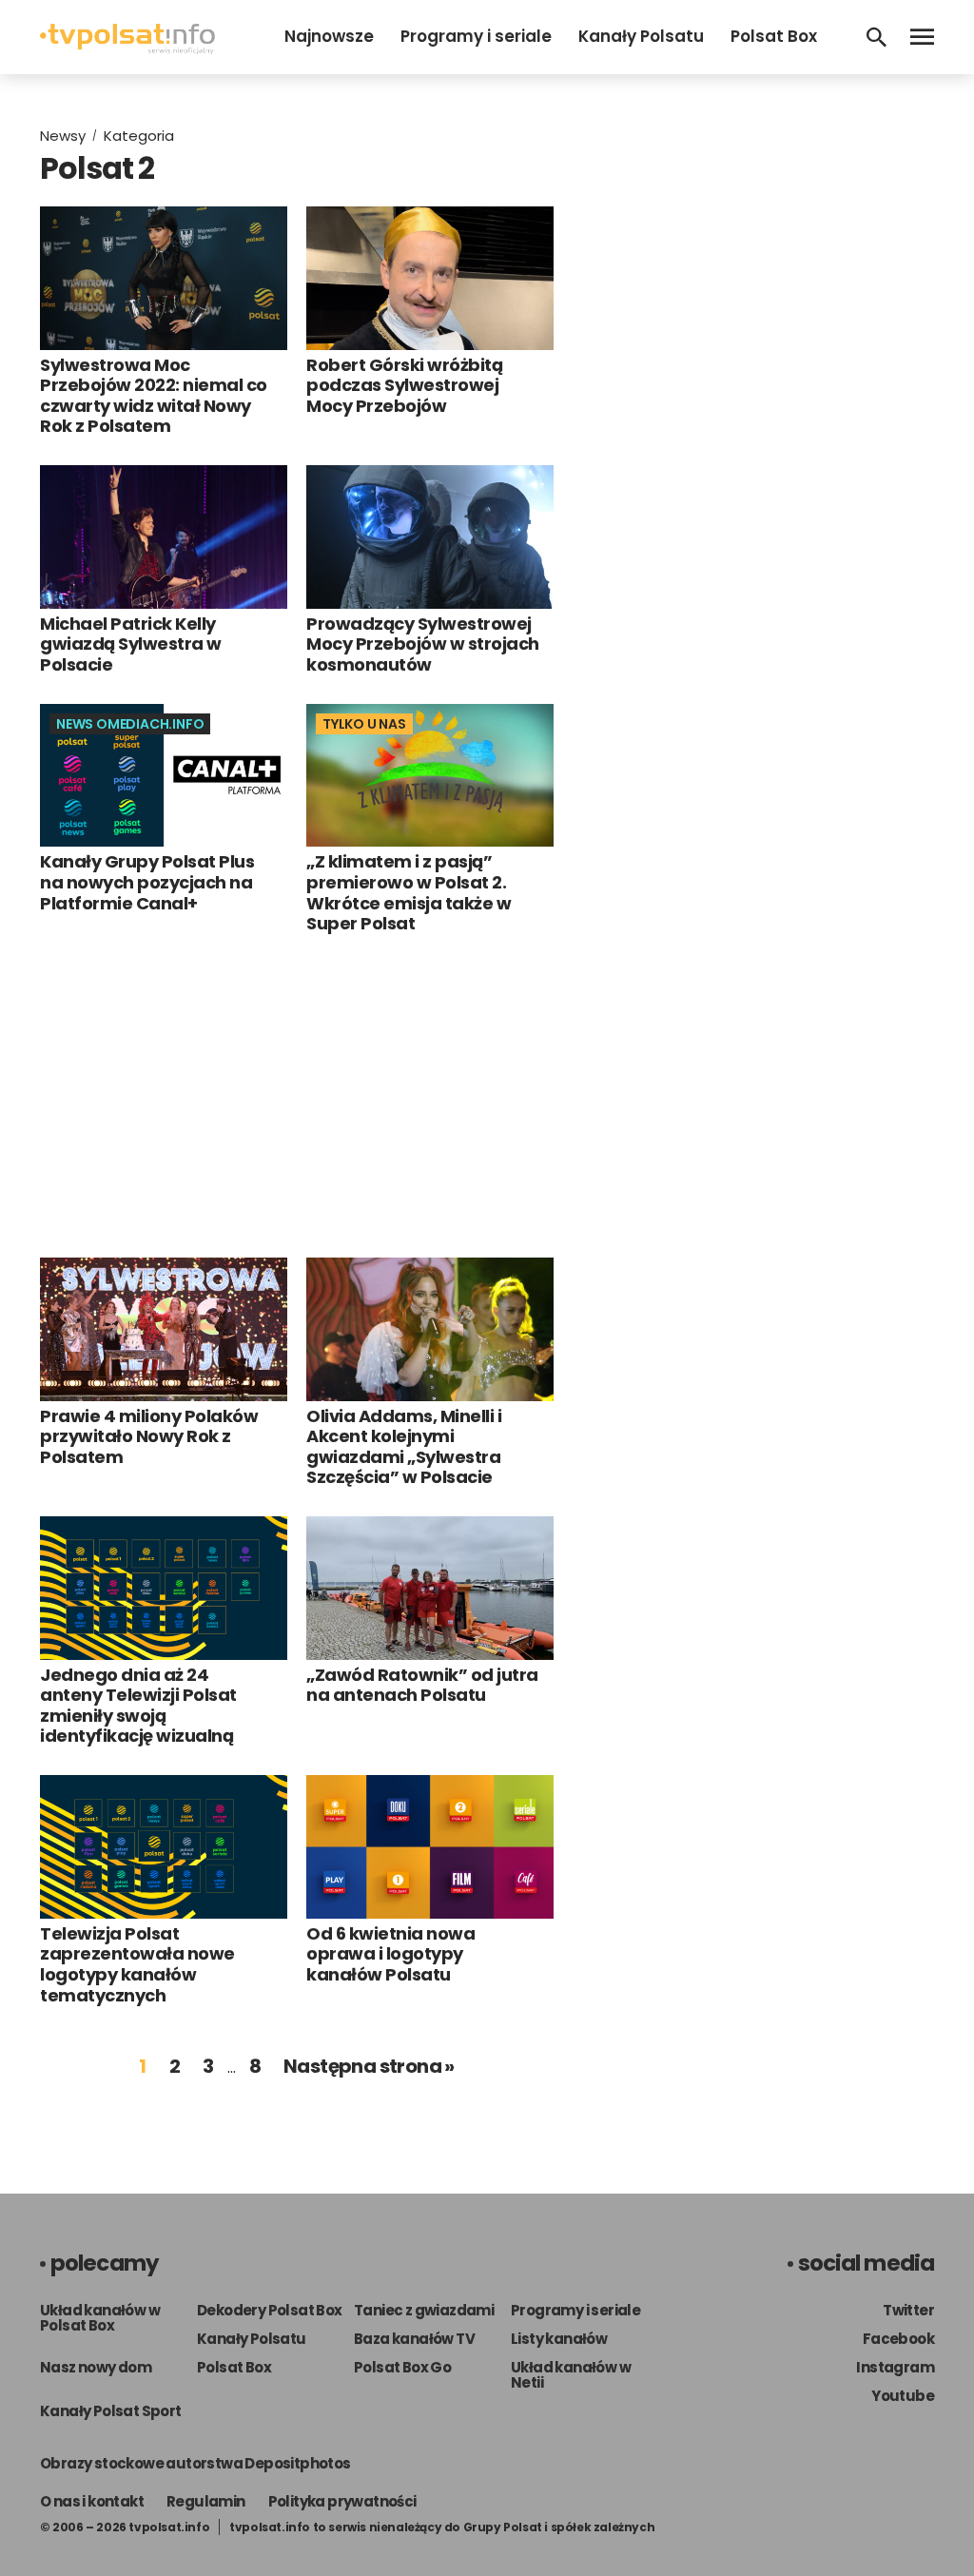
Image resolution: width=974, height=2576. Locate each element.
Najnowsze (329, 36)
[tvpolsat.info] (127, 49)
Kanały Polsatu (641, 36)
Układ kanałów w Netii (571, 2375)
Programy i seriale (476, 36)
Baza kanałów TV (414, 2339)
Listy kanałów (559, 2339)
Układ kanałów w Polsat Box (100, 2318)
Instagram (895, 2367)
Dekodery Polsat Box (270, 2310)
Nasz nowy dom (96, 2367)
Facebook (898, 2339)
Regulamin (206, 2501)
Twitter (908, 2310)
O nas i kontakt (92, 2501)
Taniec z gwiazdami (424, 2310)
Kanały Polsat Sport (111, 2411)
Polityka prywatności (342, 2501)
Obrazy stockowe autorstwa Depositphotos (195, 2463)
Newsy (63, 136)
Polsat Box (774, 36)
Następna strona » (369, 2066)
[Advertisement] (297, 1096)
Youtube (903, 2396)
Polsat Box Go (402, 2367)
